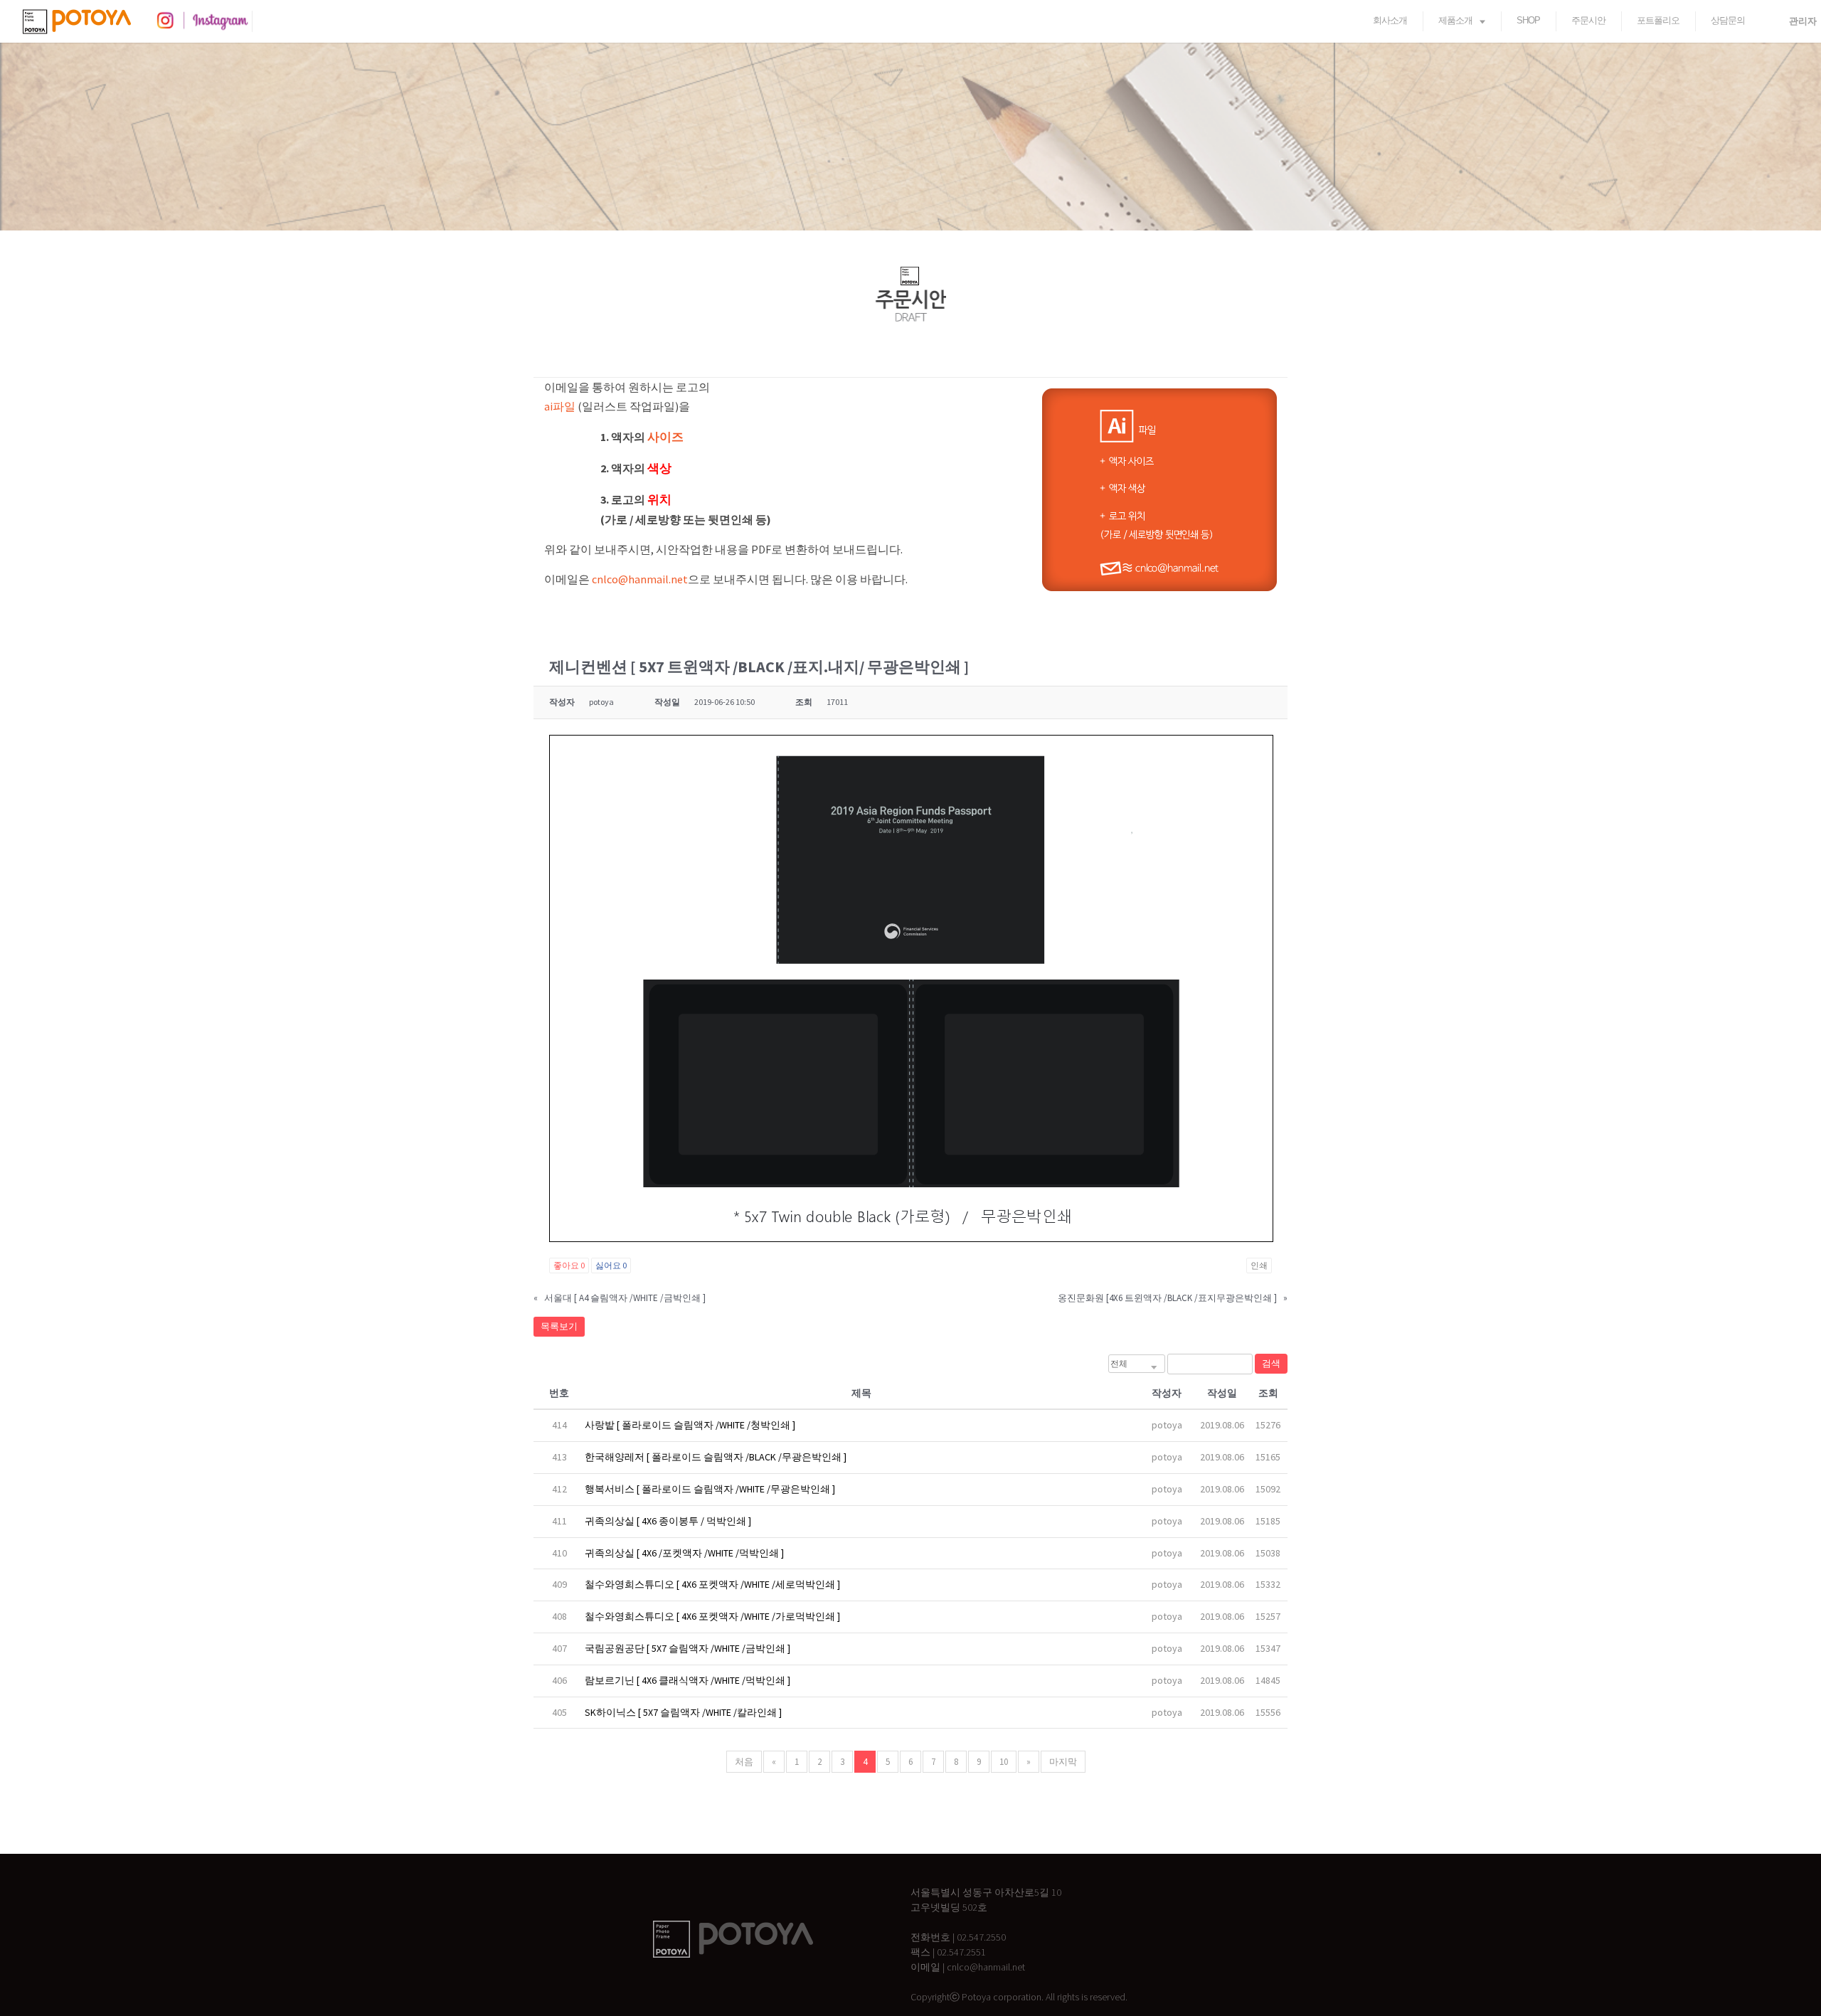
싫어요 (611, 1265)
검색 (1271, 1363)
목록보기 (559, 1326)
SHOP (1528, 20)
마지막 (1063, 1762)
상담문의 (1728, 20)
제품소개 (1455, 20)
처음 (744, 1762)
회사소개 (1390, 20)
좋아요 (569, 1265)
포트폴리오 (1658, 20)
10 (1004, 1762)
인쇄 (1259, 1265)
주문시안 (1588, 20)
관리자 (1803, 21)
